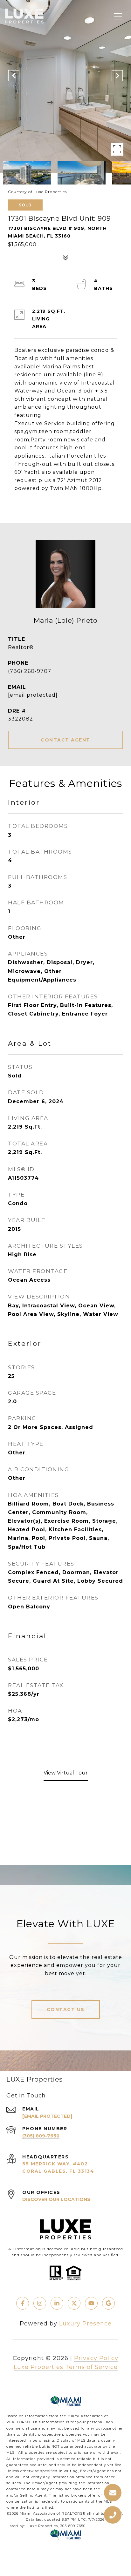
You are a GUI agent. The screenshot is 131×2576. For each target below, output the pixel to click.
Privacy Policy (96, 2358)
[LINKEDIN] (57, 2303)
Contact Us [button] (66, 2009)
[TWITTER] (74, 2303)
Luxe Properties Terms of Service (66, 2367)
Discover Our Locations (56, 2199)
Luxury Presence (85, 2324)
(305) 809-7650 (41, 2136)
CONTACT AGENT (65, 740)
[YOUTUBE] (91, 2303)
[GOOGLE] (108, 2303)
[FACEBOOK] (23, 2303)
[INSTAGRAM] (40, 2303)
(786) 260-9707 (30, 671)
